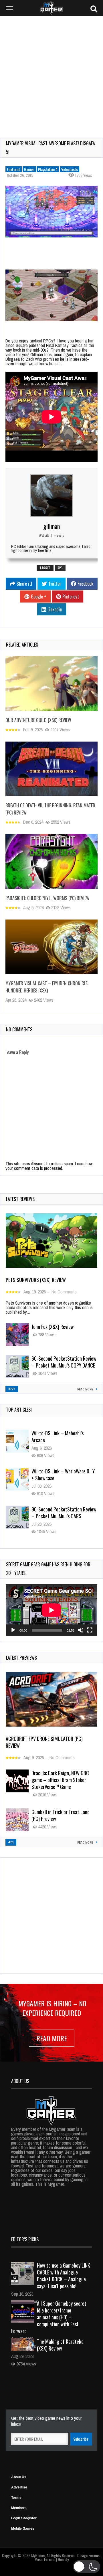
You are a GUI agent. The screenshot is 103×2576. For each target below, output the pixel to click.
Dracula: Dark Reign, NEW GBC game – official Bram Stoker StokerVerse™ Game (60, 1780)
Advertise (19, 2487)
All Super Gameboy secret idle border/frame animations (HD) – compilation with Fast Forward (49, 2317)
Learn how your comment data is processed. (49, 1166)
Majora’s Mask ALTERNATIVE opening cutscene (58, 1511)
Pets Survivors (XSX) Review (36, 1280)
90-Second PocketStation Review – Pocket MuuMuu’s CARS (64, 1473)
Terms (16, 2498)
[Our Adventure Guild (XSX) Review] (51, 683)
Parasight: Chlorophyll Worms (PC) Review (47, 898)
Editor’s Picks (25, 2239)
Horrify (63, 2559)
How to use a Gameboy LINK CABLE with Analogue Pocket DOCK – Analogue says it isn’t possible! (64, 2276)
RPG (60, 568)
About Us (19, 2477)
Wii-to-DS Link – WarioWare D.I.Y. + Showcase (64, 1435)
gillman (51, 526)
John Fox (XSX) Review (53, 1327)
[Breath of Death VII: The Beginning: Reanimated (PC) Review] (51, 769)
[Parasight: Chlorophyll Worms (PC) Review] (51, 861)
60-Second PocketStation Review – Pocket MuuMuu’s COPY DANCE (64, 1362)
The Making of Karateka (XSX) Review (60, 2345)
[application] (51, 1610)
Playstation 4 (48, 169)
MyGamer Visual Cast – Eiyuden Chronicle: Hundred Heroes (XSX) (47, 987)
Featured (14, 169)
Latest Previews (21, 1658)
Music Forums (45, 2559)
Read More (52, 2038)
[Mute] (81, 1630)
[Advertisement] (51, 73)
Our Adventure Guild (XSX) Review (38, 720)
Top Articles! (19, 1410)
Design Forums (88, 2555)
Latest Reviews (20, 1199)
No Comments (64, 1292)
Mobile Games (23, 2529)
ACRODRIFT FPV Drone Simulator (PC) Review (44, 1742)
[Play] (13, 1630)
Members (19, 2508)
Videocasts (70, 169)
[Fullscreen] (90, 1630)
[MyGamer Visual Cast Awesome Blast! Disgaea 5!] (51, 212)
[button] (87, 2567)
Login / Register (24, 2518)
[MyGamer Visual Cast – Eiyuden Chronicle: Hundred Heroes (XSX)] (51, 947)
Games (29, 169)
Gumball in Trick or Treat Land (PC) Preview (61, 1815)
